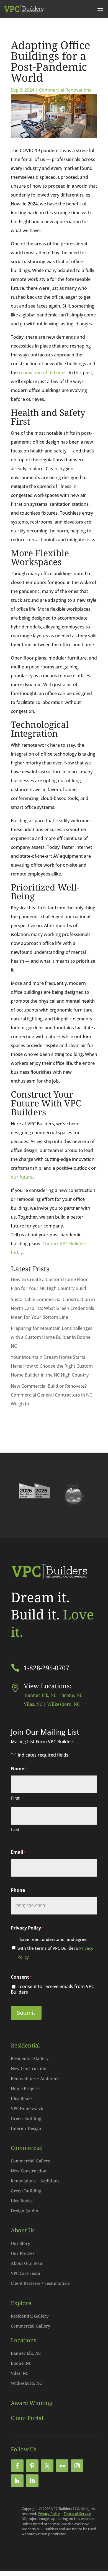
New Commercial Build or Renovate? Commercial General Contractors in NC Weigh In (52, 1395)
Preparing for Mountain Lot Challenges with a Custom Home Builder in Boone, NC (52, 1337)
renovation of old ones (43, 373)
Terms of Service (77, 2514)
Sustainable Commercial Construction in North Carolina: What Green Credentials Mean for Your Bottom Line (53, 1308)
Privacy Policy (49, 2514)
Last (15, 1830)
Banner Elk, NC (40, 1695)
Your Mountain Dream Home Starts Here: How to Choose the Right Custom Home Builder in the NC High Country (52, 1366)
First (15, 1798)
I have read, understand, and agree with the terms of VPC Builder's (55, 1948)
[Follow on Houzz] (17, 2481)
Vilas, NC (33, 1704)
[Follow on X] (47, 2466)
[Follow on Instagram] (77, 2466)
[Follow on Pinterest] (32, 2466)
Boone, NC (72, 1695)
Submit (26, 2013)
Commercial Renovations (65, 90)
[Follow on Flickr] (62, 2466)
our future (22, 1177)
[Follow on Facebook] (17, 2466)
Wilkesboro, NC (63, 1704)
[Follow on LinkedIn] (32, 2481)
